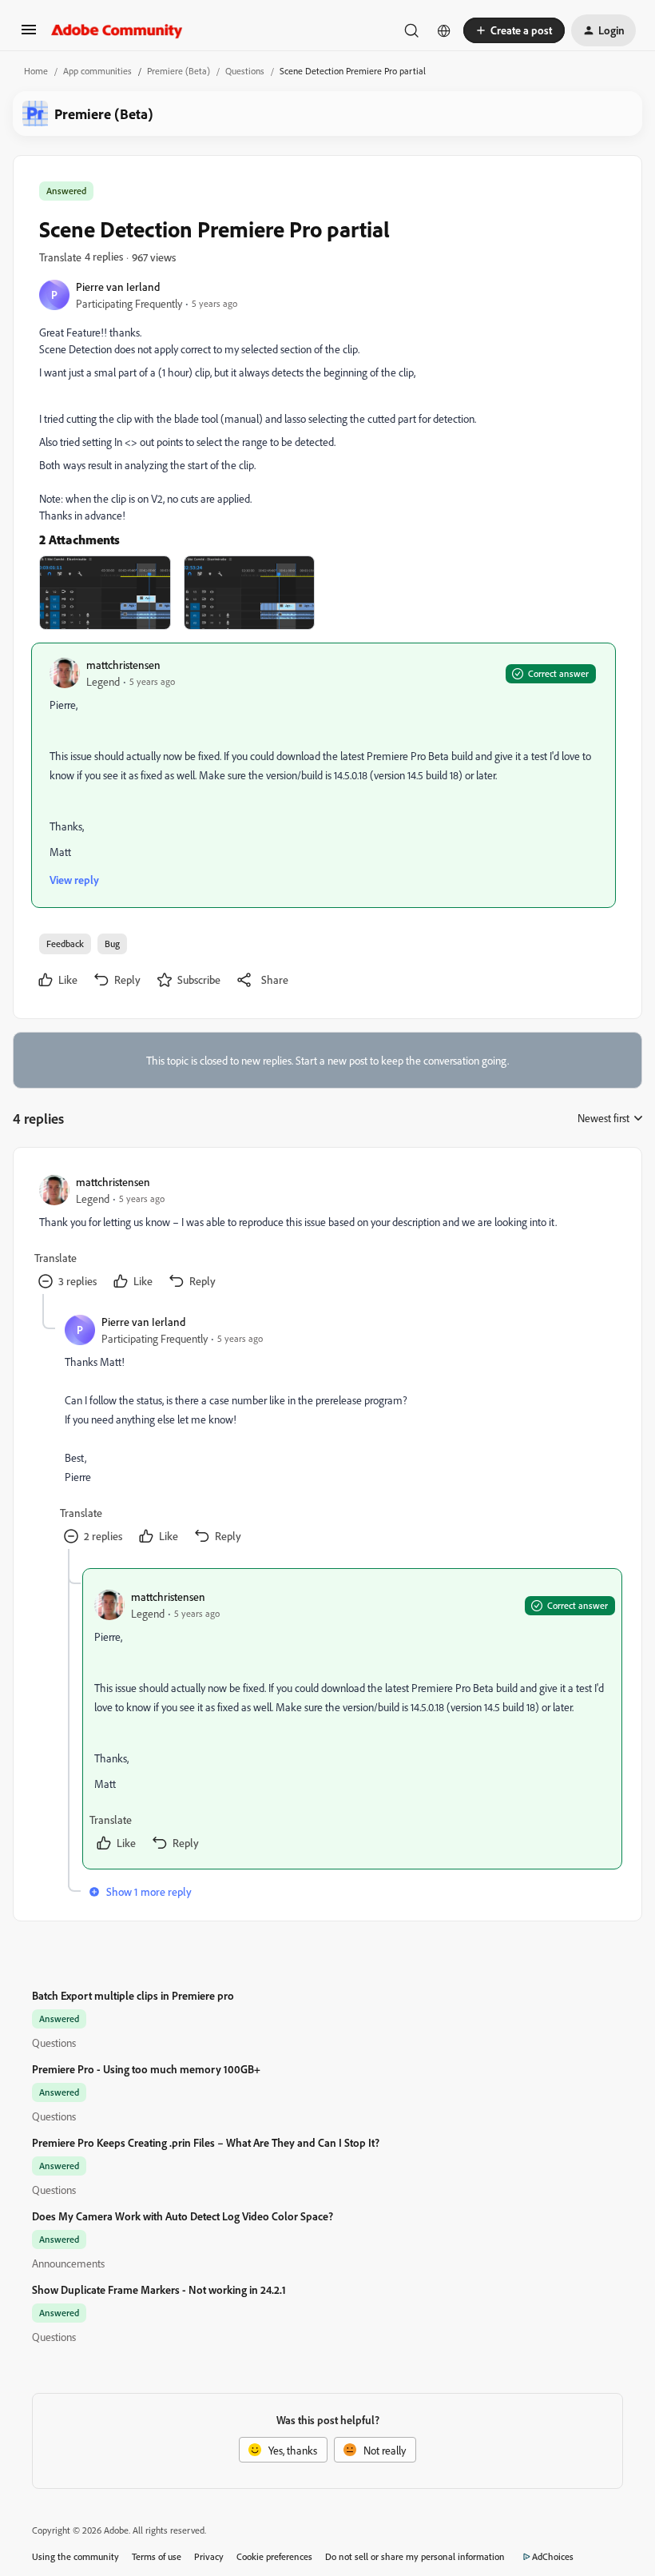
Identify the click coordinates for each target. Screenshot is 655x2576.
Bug (112, 944)
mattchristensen (123, 665)
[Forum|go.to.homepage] (117, 30)
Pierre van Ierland (118, 287)
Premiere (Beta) (179, 71)
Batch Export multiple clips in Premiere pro (133, 1995)
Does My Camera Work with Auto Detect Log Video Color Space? (183, 2216)
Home (36, 71)
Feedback (65, 944)
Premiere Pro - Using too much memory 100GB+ (146, 2069)
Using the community (75, 2556)
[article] (327, 1234)
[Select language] (444, 30)
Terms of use (157, 2556)
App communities (97, 71)
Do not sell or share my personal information (415, 2556)
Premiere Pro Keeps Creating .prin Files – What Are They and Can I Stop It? (206, 2142)
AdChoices (553, 2556)
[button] (29, 35)
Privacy (209, 2556)
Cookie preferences (274, 2556)
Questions (245, 71)
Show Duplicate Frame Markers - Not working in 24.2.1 (159, 2289)
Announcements (68, 2263)
